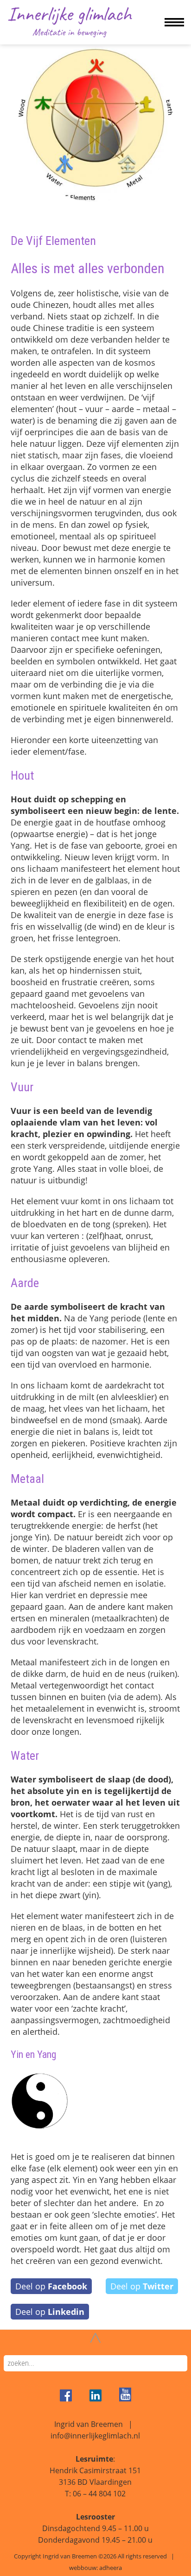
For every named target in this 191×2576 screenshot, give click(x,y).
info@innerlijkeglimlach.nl (95, 2436)
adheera (111, 2568)
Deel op (51, 2286)
